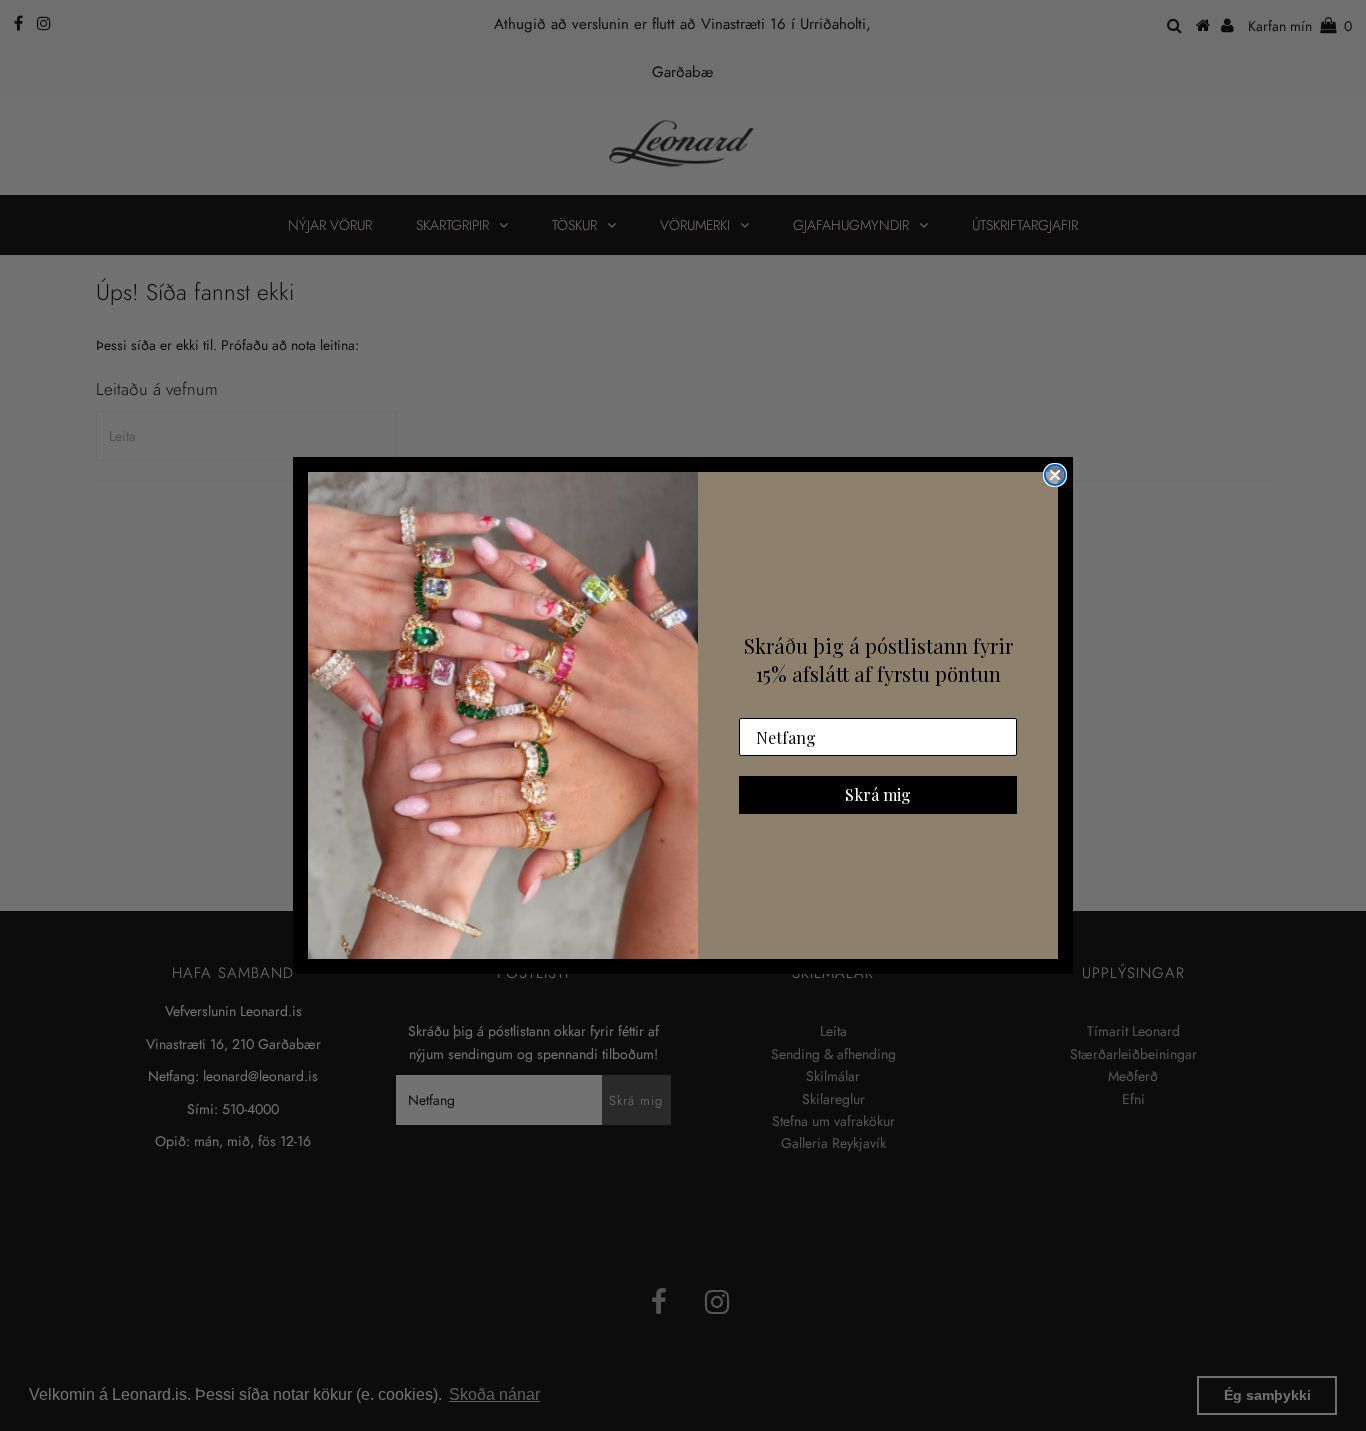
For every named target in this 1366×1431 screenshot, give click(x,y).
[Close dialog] (1055, 475)
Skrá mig (878, 794)
